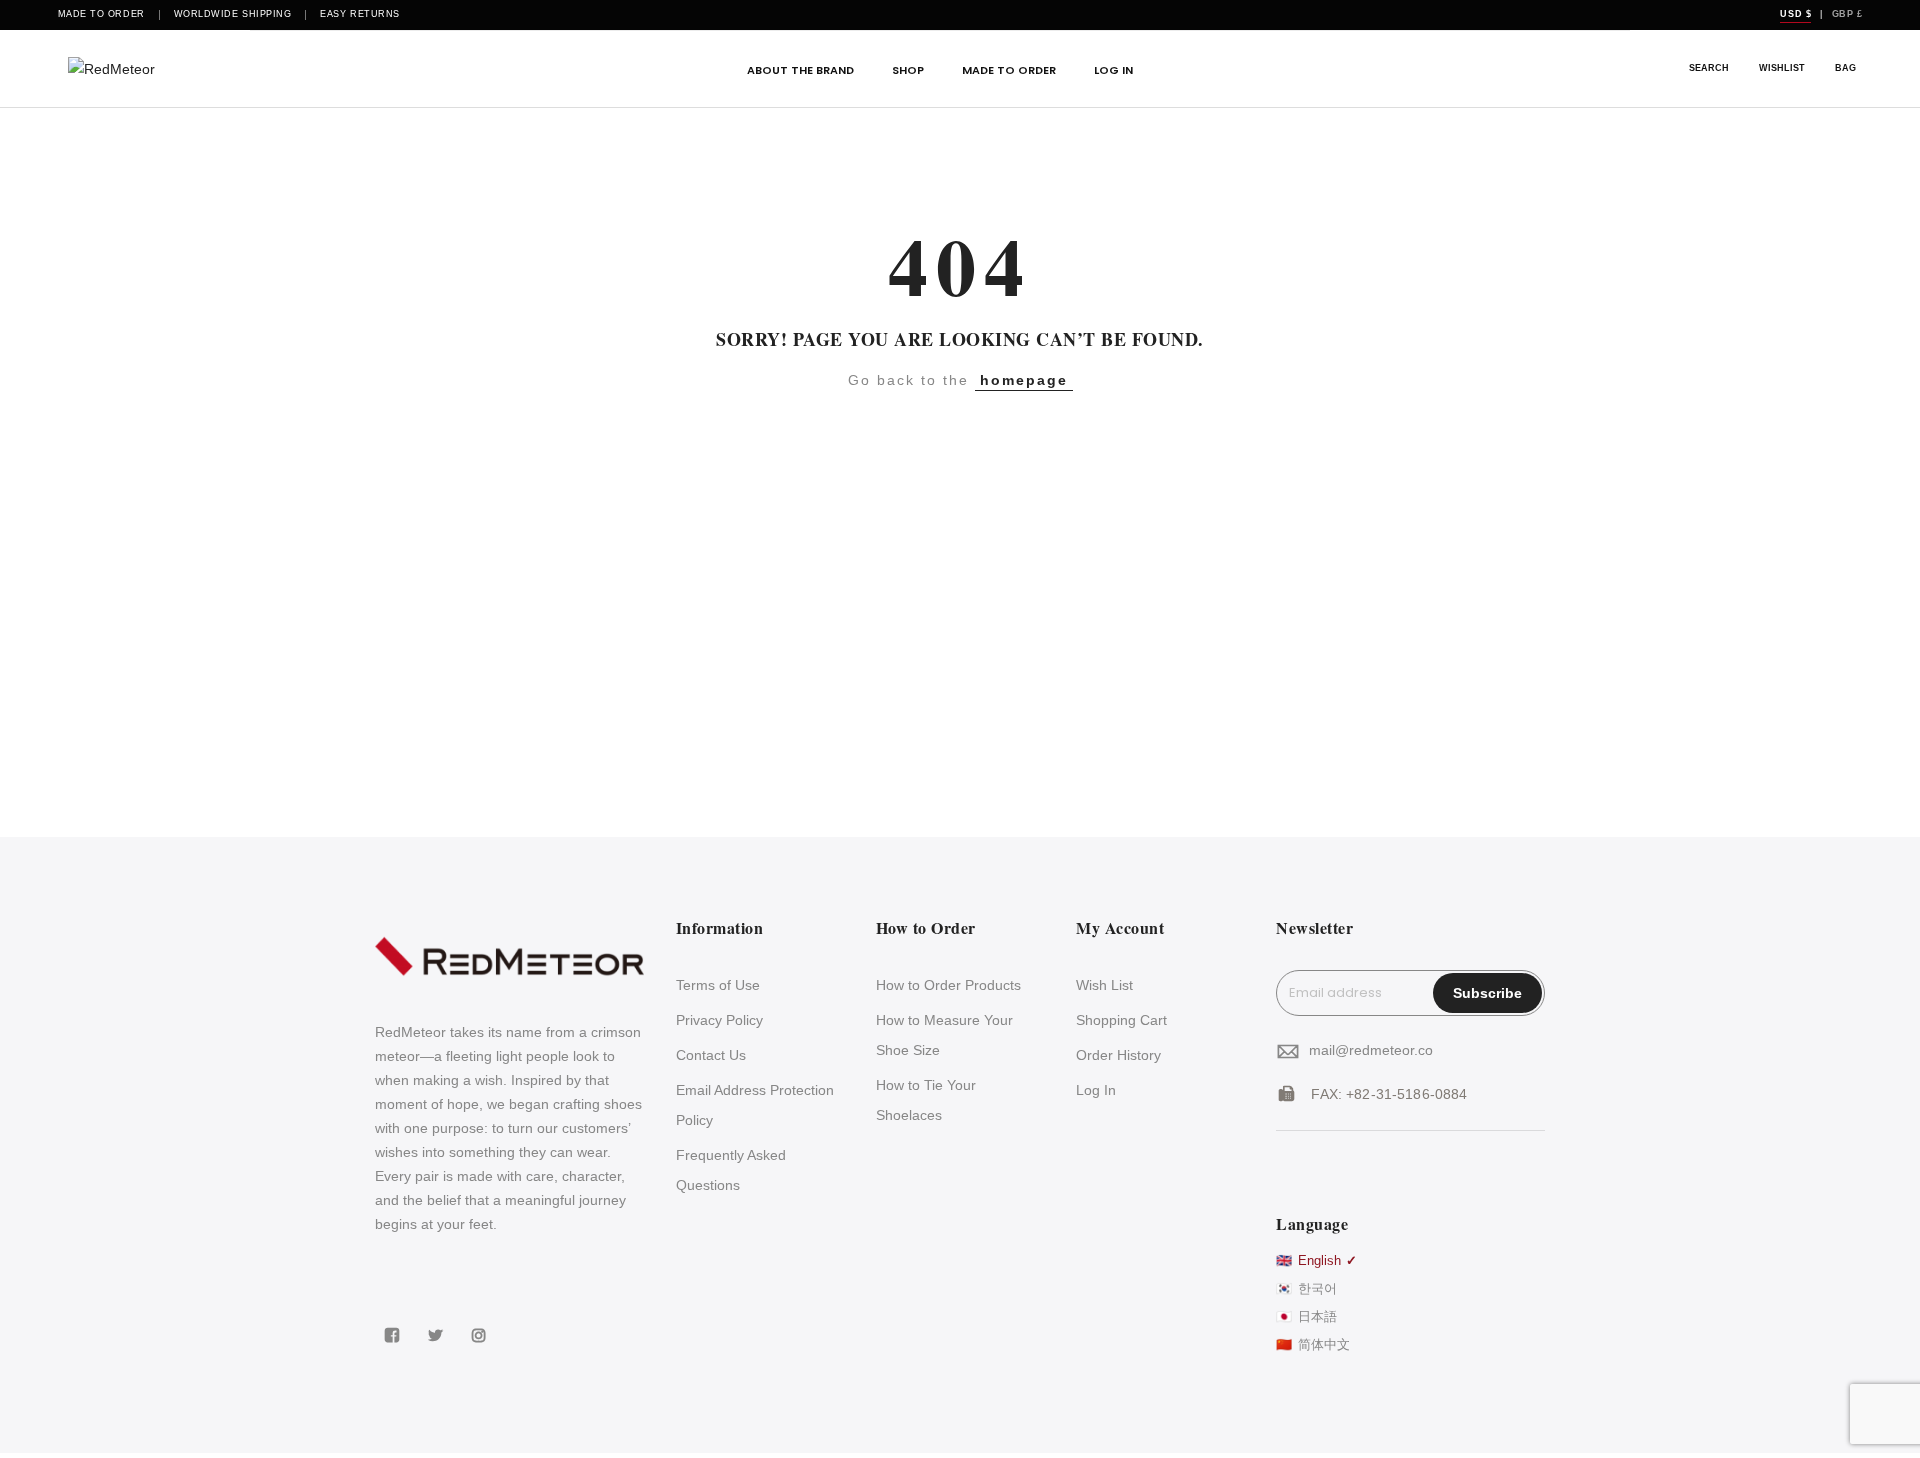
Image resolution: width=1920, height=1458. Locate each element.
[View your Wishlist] (1782, 69)
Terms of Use (718, 985)
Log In (1096, 1090)
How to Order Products (948, 985)
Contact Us (711, 1055)
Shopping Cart (1121, 1020)
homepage (1024, 380)
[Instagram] (481, 1322)
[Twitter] (438, 1322)
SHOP (908, 70)
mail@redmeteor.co (1371, 1050)
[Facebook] (394, 1322)
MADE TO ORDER (1009, 70)
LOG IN (1113, 70)
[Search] (1709, 69)
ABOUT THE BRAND (800, 70)
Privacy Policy (719, 1020)
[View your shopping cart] (1845, 69)
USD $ (1795, 14)
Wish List (1104, 985)
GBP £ (1847, 14)
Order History (1118, 1055)
